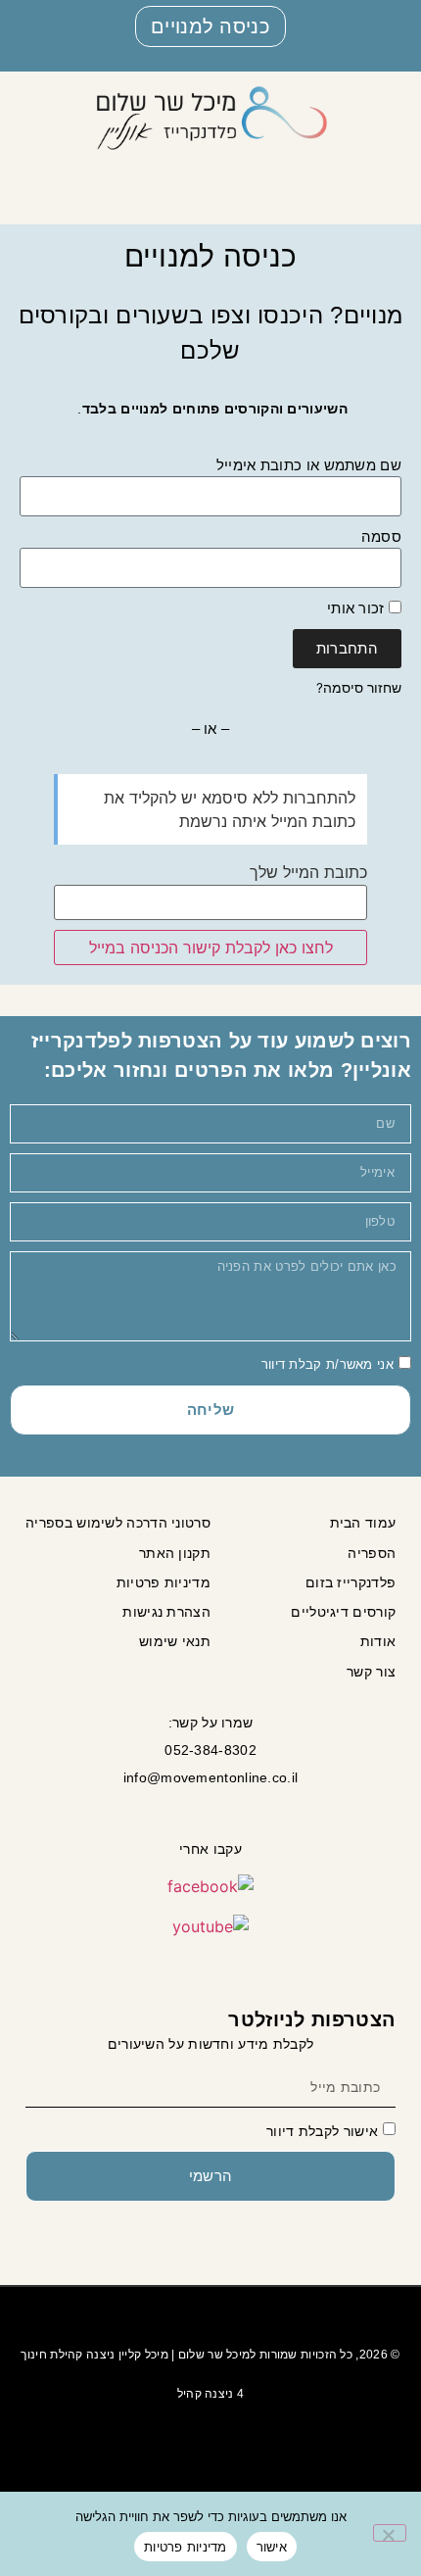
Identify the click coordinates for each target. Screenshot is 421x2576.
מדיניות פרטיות (164, 1582)
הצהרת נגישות (166, 1612)
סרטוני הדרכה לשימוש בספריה (118, 1523)
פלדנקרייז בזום (351, 1582)
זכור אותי (358, 608)
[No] (390, 2533)
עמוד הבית (363, 1523)
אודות (378, 1641)
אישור (272, 2547)
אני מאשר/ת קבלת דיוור (327, 1363)
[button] (383, 169)
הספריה (372, 1553)
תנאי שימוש (175, 1641)
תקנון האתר (175, 1553)
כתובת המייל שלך (308, 872)
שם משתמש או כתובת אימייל (309, 465)
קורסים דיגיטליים (343, 1612)
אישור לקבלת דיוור (322, 2130)
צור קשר (371, 1672)
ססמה (381, 536)
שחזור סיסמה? (359, 688)
